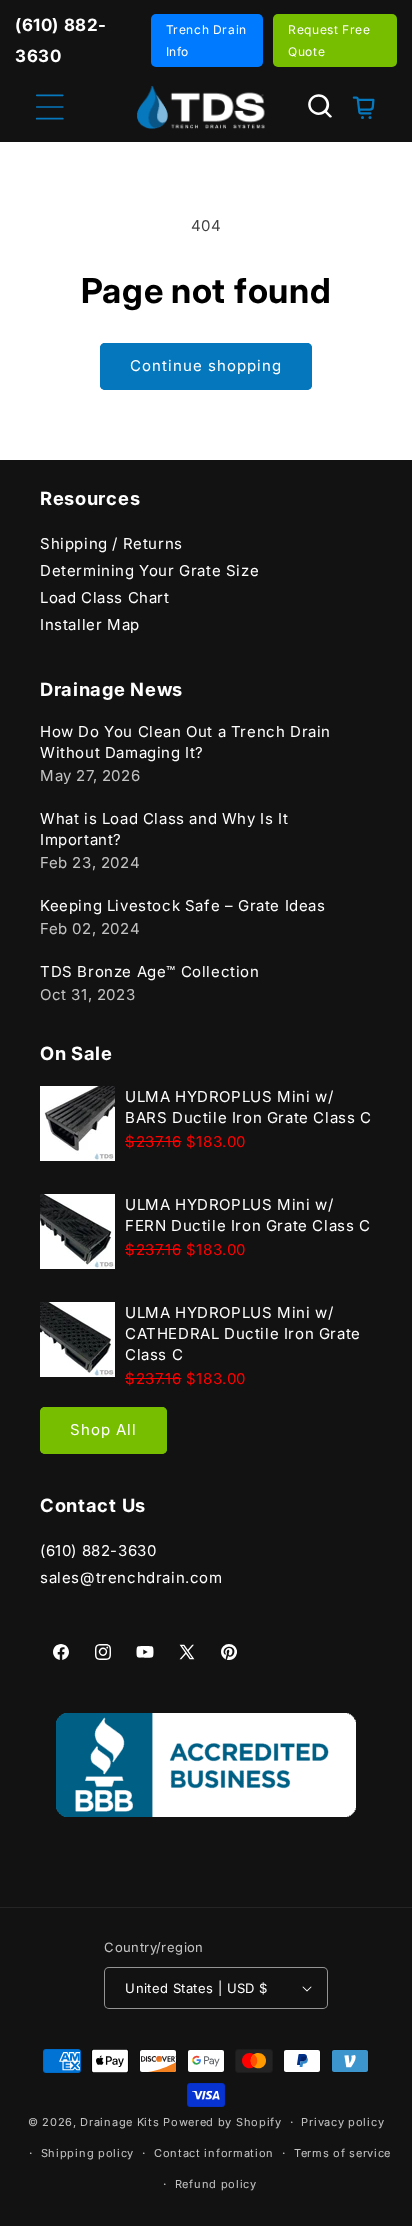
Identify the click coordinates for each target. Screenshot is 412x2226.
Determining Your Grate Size (149, 570)
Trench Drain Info (206, 40)
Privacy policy (342, 2122)
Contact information (214, 2153)
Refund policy (216, 2184)
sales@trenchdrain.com (131, 1577)
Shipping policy (88, 2153)
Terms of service (342, 2153)
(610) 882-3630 (98, 1550)
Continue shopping (206, 365)
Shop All (103, 1429)
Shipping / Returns (111, 543)
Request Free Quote (329, 40)
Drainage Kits (119, 2122)
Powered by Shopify (222, 2122)
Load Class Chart (105, 597)
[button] (320, 106)
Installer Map (90, 624)
